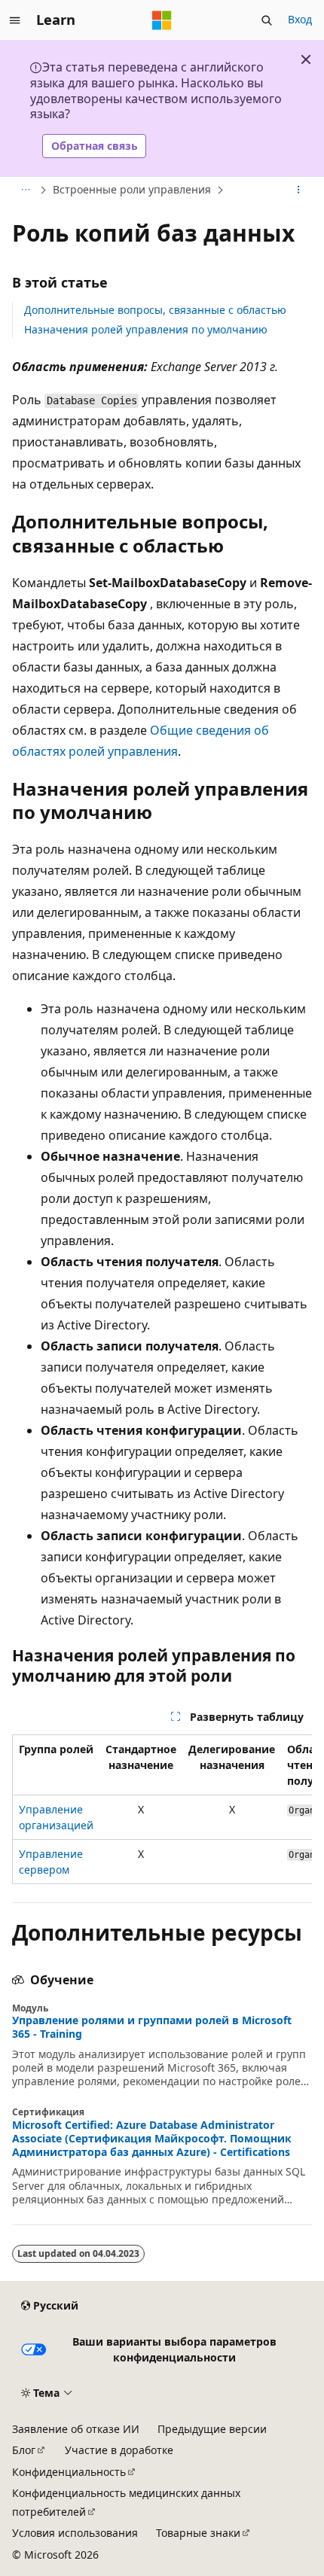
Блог (24, 2450)
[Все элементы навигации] (25, 190)
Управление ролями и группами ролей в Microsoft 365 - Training (152, 2027)
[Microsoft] (162, 20)
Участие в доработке (119, 2450)
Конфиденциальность (69, 2472)
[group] (162, 1809)
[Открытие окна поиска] (267, 20)
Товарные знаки (198, 2533)
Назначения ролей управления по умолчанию (146, 329)
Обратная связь (95, 146)
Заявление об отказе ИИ (76, 2429)
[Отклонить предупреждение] (306, 59)
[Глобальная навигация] (15, 20)
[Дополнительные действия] (299, 190)
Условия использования (75, 2533)
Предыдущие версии (212, 2429)
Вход (300, 19)
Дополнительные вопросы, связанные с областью (155, 310)
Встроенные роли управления (132, 189)
